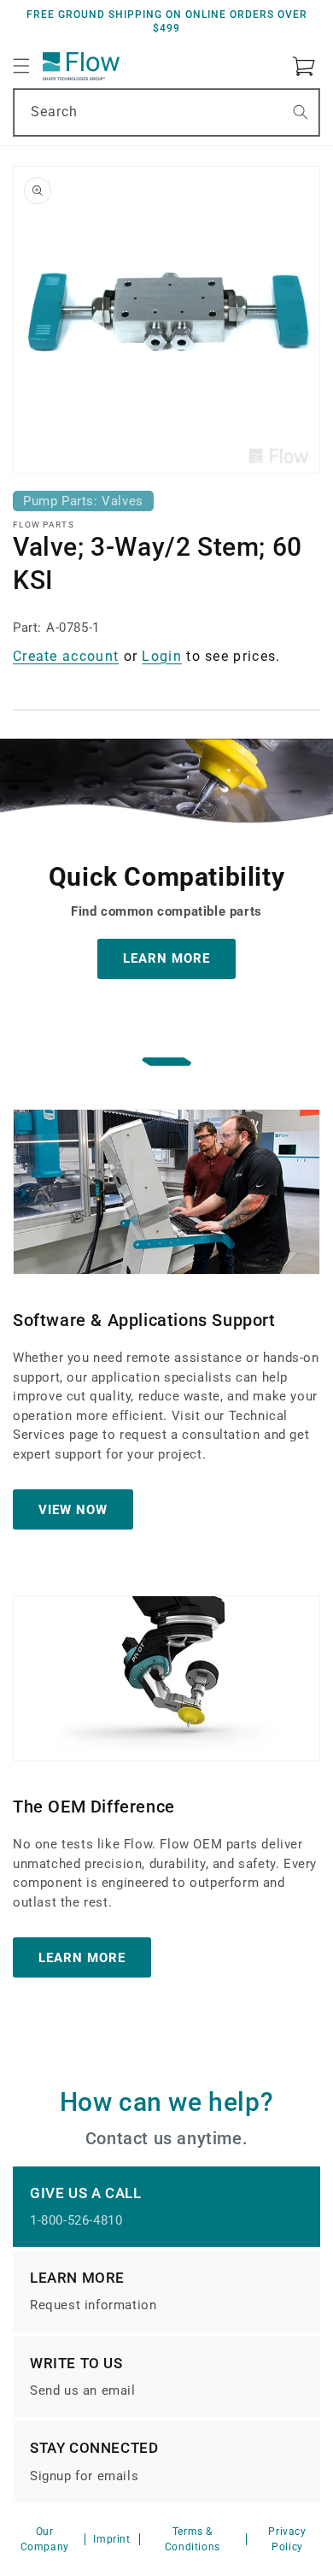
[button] (21, 66)
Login (162, 656)
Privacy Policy (287, 2539)
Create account (66, 656)
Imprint (111, 2539)
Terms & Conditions (193, 2539)
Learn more (82, 1958)
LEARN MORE (166, 958)
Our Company (45, 2539)
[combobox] (166, 112)
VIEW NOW (73, 1510)
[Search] (301, 112)
